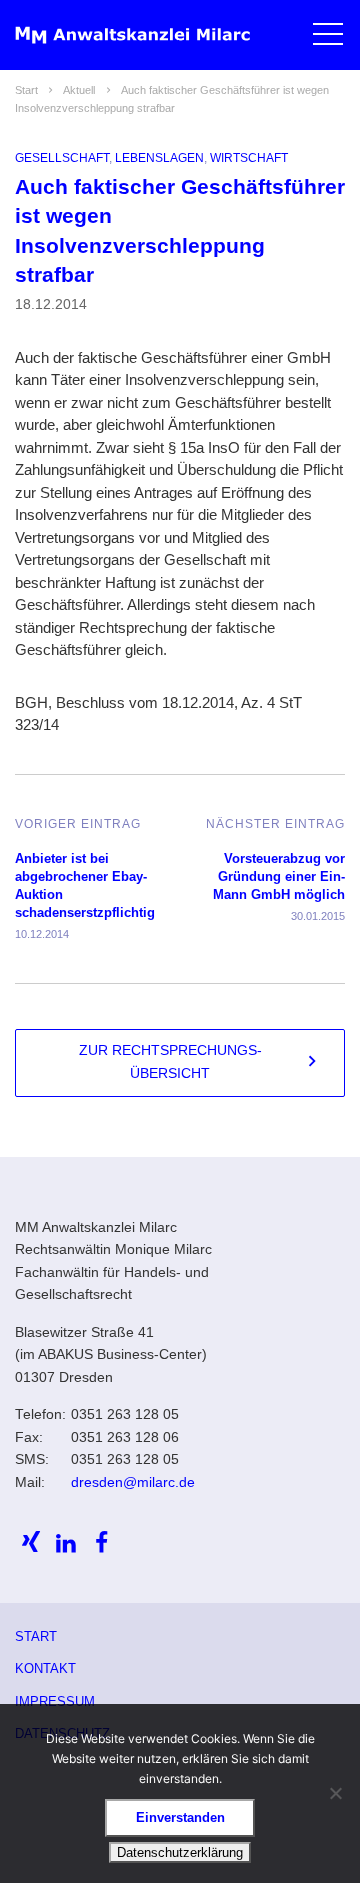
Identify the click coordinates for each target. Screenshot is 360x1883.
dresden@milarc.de (133, 1482)
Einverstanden (180, 1817)
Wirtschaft (249, 158)
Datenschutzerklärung (180, 1852)
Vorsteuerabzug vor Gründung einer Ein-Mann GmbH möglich (279, 876)
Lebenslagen (159, 158)
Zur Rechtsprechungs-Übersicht (170, 1062)
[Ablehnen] (335, 1793)
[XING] (31, 1543)
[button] (327, 38)
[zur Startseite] (132, 35)
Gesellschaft (62, 158)
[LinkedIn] (67, 1543)
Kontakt (45, 1668)
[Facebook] (102, 1543)
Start (36, 1636)
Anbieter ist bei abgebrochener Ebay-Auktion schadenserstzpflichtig (85, 885)
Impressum (55, 1701)
